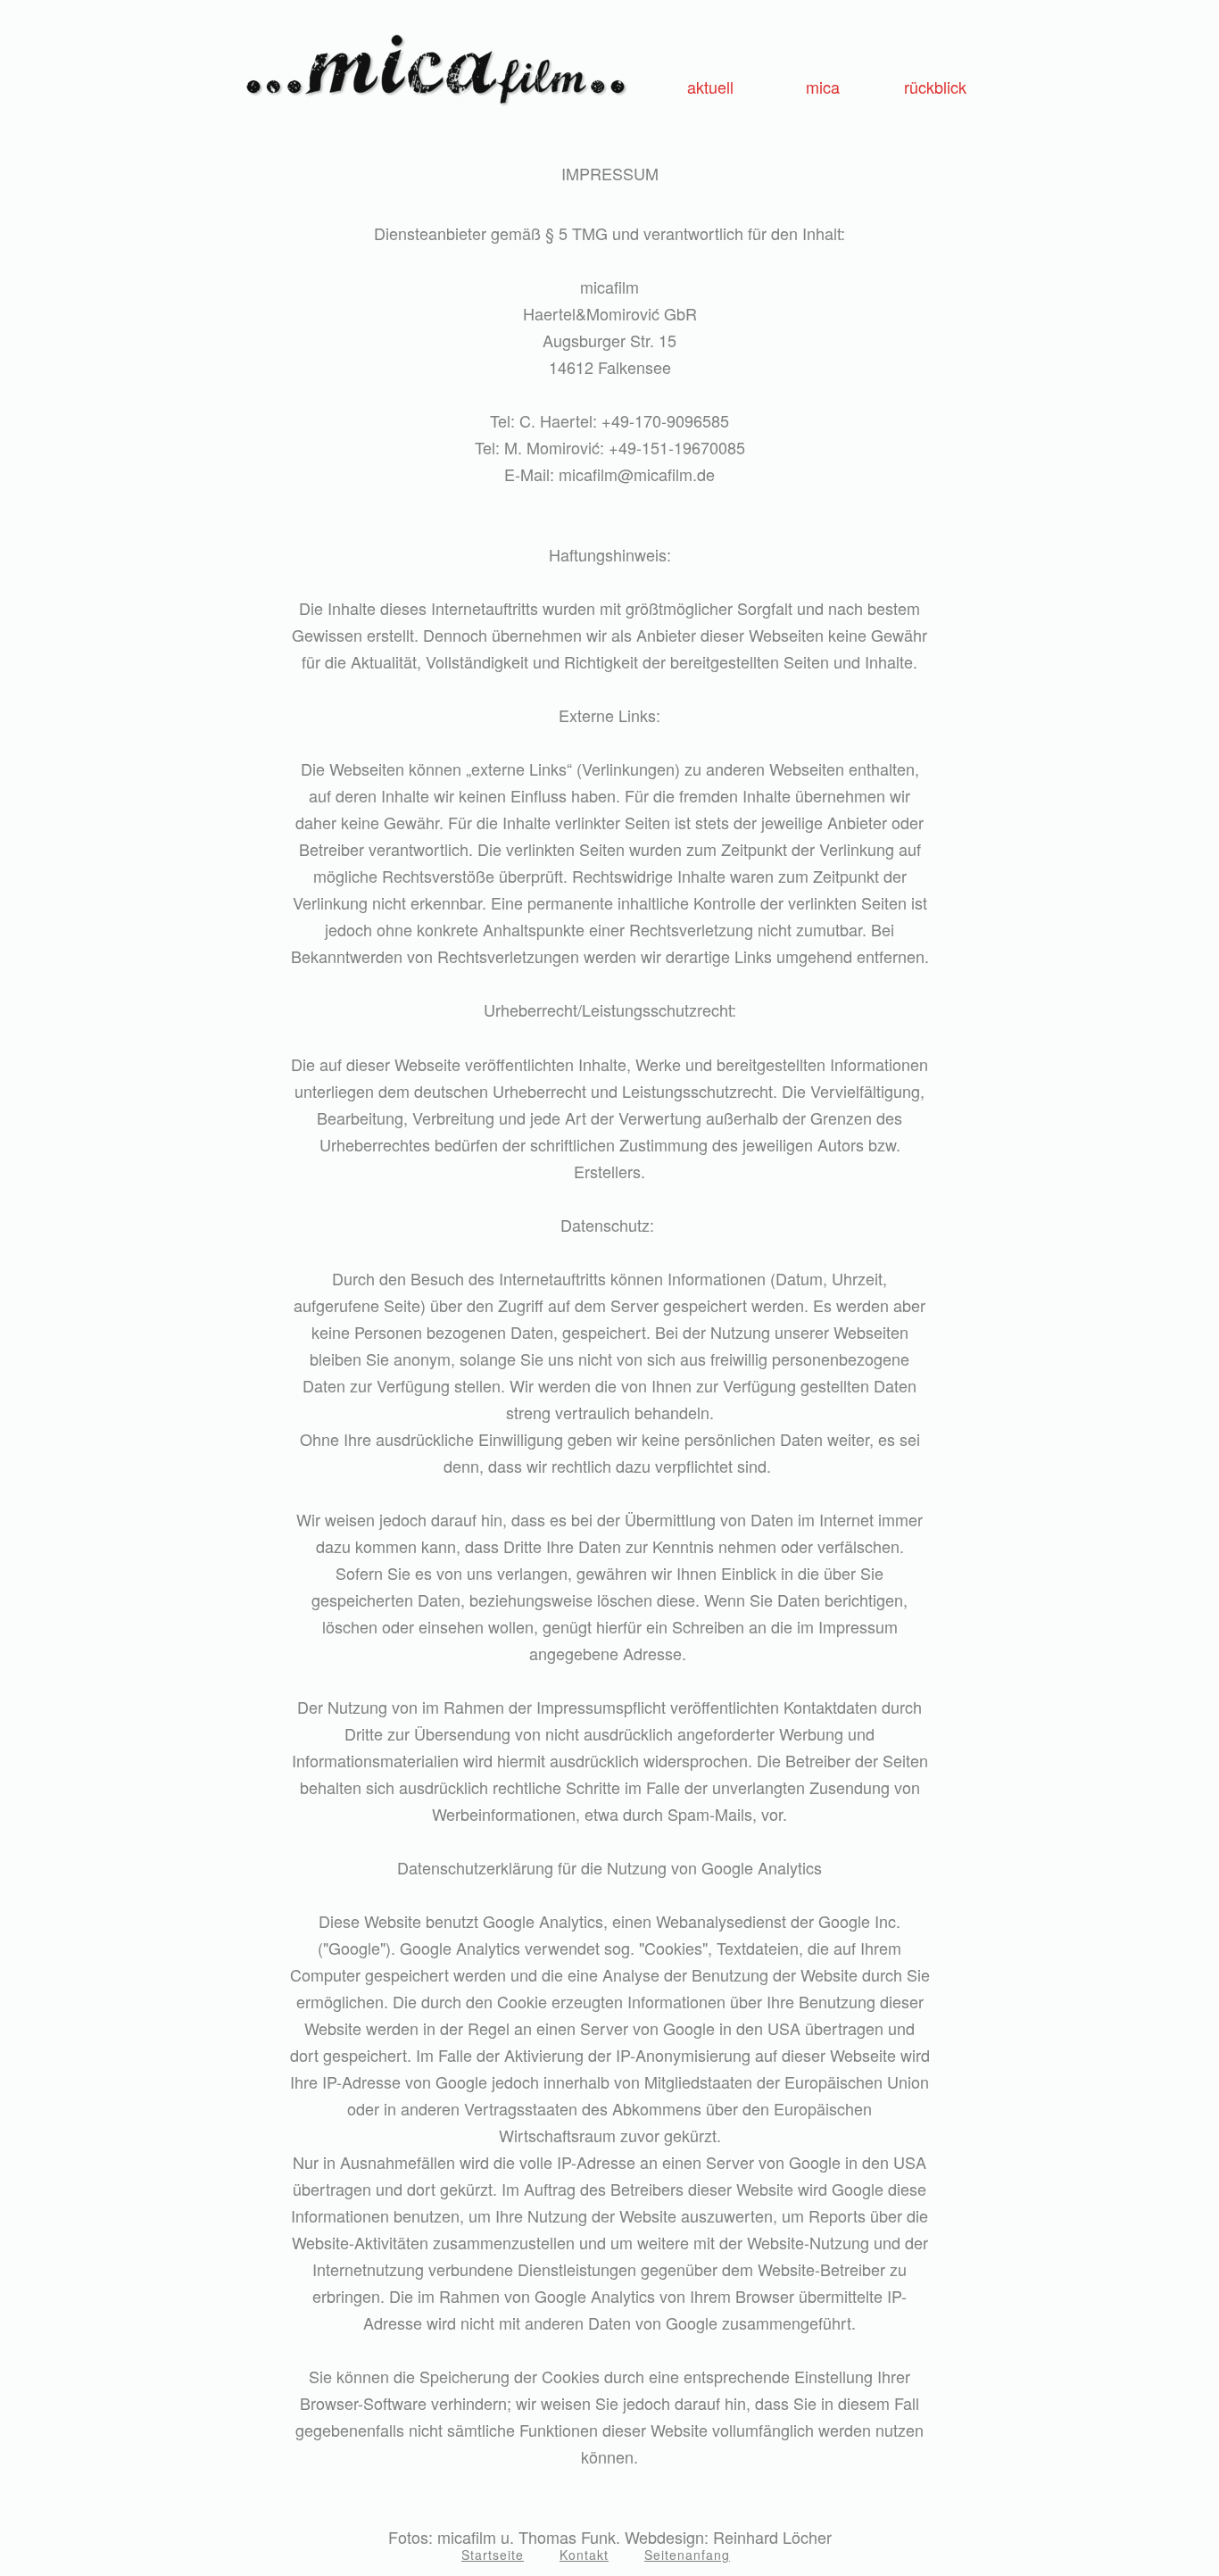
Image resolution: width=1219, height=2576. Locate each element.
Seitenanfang (687, 2555)
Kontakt (584, 2555)
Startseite (493, 2555)
